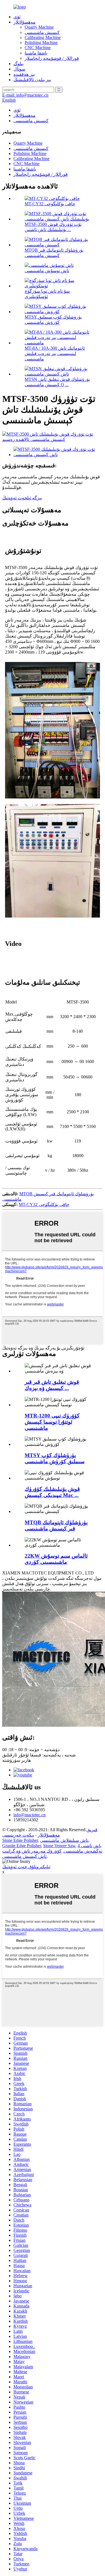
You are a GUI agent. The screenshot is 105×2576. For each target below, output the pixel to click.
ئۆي (17, 17)
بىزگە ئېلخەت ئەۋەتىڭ (22, 498)
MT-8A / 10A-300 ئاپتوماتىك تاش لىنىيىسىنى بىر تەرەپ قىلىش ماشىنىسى (55, 353)
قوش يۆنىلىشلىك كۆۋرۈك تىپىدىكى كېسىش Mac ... (52, 1492)
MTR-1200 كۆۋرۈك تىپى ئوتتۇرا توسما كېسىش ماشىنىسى (52, 1422)
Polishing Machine (41, 43)
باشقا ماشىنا (36, 53)
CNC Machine (38, 48)
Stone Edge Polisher (20, 1840)
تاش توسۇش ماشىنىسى (47, 271)
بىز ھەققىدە (24, 74)
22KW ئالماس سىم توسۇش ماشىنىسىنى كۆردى (56, 1559)
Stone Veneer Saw (59, 1846)
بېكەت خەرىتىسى (18, 1835)
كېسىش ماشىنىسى (42, 32)
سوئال (19, 69)
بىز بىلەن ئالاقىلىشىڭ (32, 80)
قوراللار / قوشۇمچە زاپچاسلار (52, 58)
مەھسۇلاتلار (25, 22)
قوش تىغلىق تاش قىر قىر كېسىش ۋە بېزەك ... (52, 1385)
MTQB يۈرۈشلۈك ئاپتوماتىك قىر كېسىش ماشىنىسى (56, 1525)
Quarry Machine (39, 27)
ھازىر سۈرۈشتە (17, 1760)
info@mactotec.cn (30, 1815)
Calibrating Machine (43, 37)
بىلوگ (18, 64)
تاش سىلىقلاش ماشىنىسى (64, 1840)
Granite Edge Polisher (22, 1846)
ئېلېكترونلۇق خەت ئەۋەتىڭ (26, 1867)
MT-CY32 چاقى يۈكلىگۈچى (50, 204)
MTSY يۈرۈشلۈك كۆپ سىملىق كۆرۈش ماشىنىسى (55, 1458)
